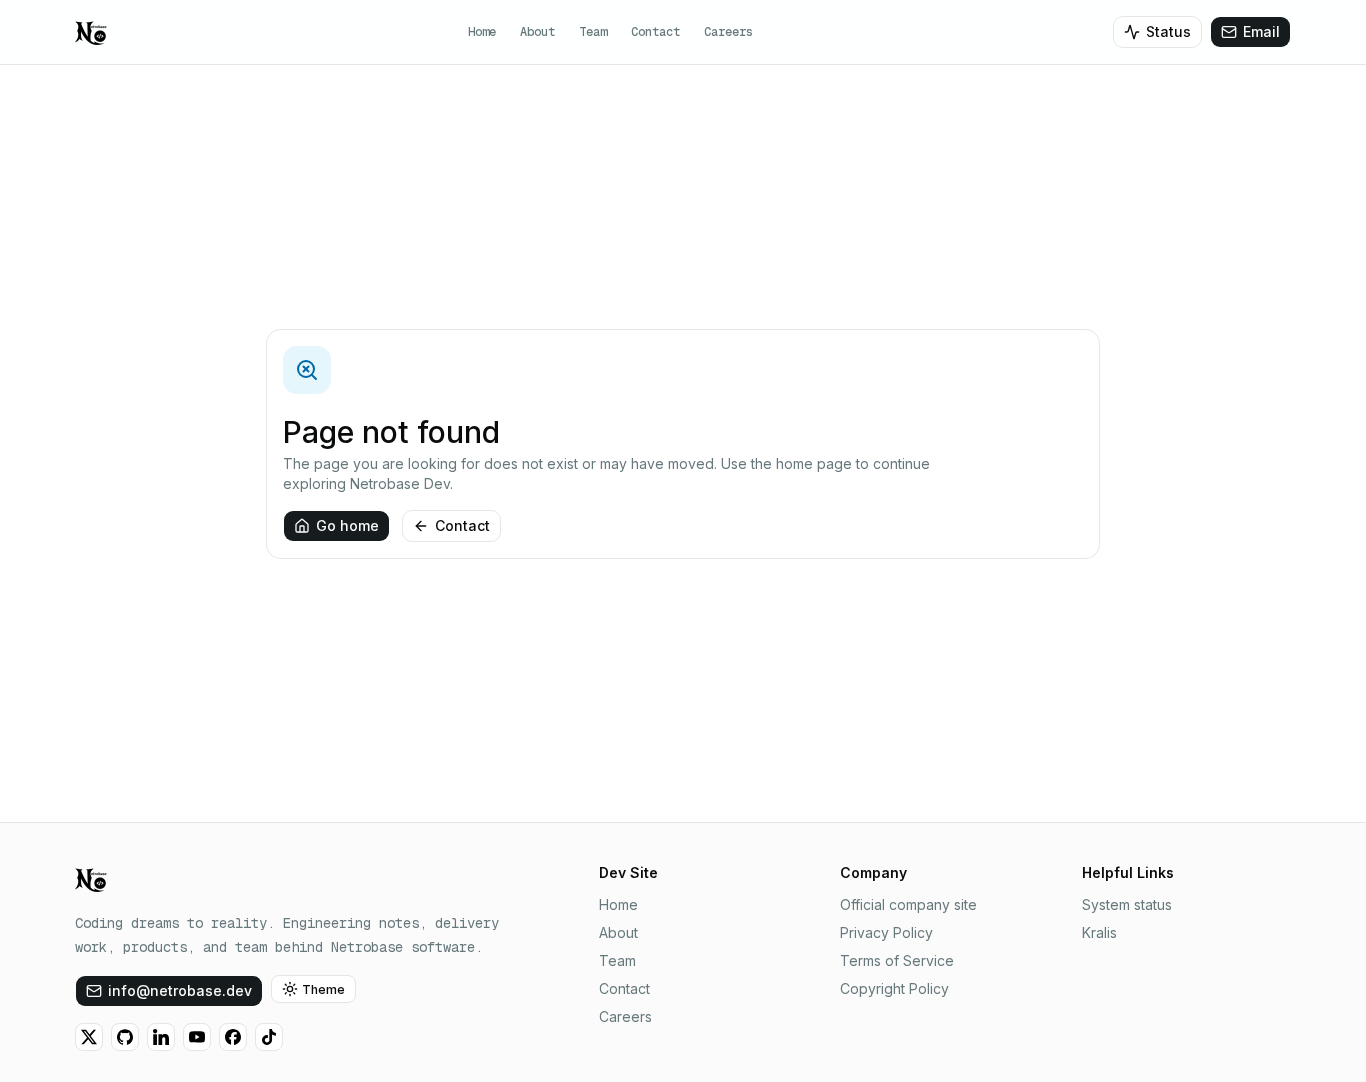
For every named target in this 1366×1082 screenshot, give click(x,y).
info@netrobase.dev (180, 990)
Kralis (1099, 932)
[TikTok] (269, 1037)
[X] (89, 1037)
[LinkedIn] (161, 1037)
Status (1168, 31)
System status (1127, 904)
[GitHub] (125, 1037)
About (537, 32)
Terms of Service (897, 960)
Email (1261, 31)
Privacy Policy (886, 932)
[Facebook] (233, 1037)
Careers (728, 32)
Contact (655, 32)
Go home (347, 525)
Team (593, 32)
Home (482, 32)
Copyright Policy (894, 988)
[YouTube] (197, 1037)
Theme (323, 989)
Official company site (908, 904)
